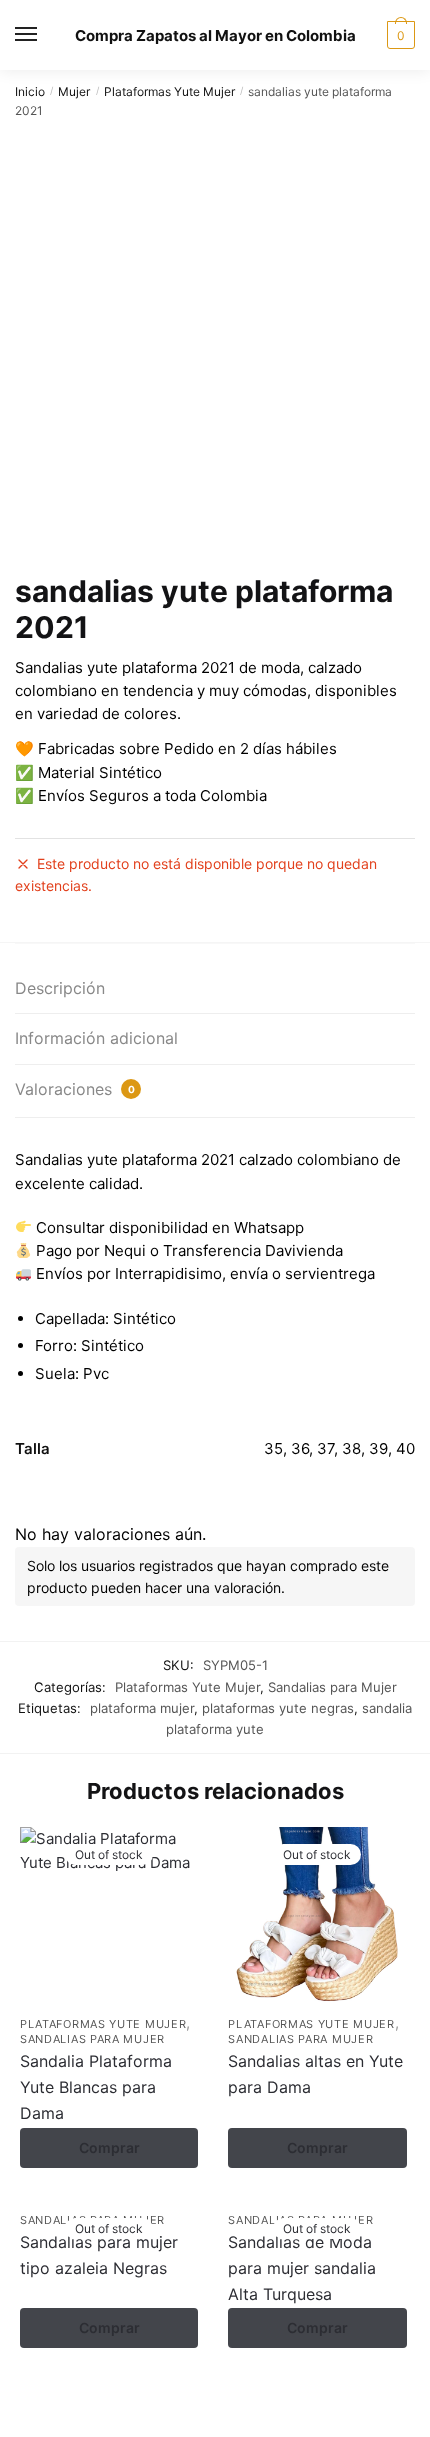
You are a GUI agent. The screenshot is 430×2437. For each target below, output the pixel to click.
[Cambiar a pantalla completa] (72, 2400)
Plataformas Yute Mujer (169, 91)
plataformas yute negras (278, 1708)
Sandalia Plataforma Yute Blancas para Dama (96, 2087)
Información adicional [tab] (96, 1038)
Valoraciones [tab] (75, 1089)
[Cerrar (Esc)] (173, 2400)
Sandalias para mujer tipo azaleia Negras (99, 2255)
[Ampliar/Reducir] (22, 2400)
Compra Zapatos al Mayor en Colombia (215, 35)
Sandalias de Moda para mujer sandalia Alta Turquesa (302, 2268)
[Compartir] (123, 2400)
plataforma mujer (142, 1708)
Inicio (30, 91)
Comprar (109, 2147)
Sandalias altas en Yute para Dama (315, 2074)
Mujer (74, 91)
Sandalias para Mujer (332, 1687)
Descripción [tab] (60, 988)
